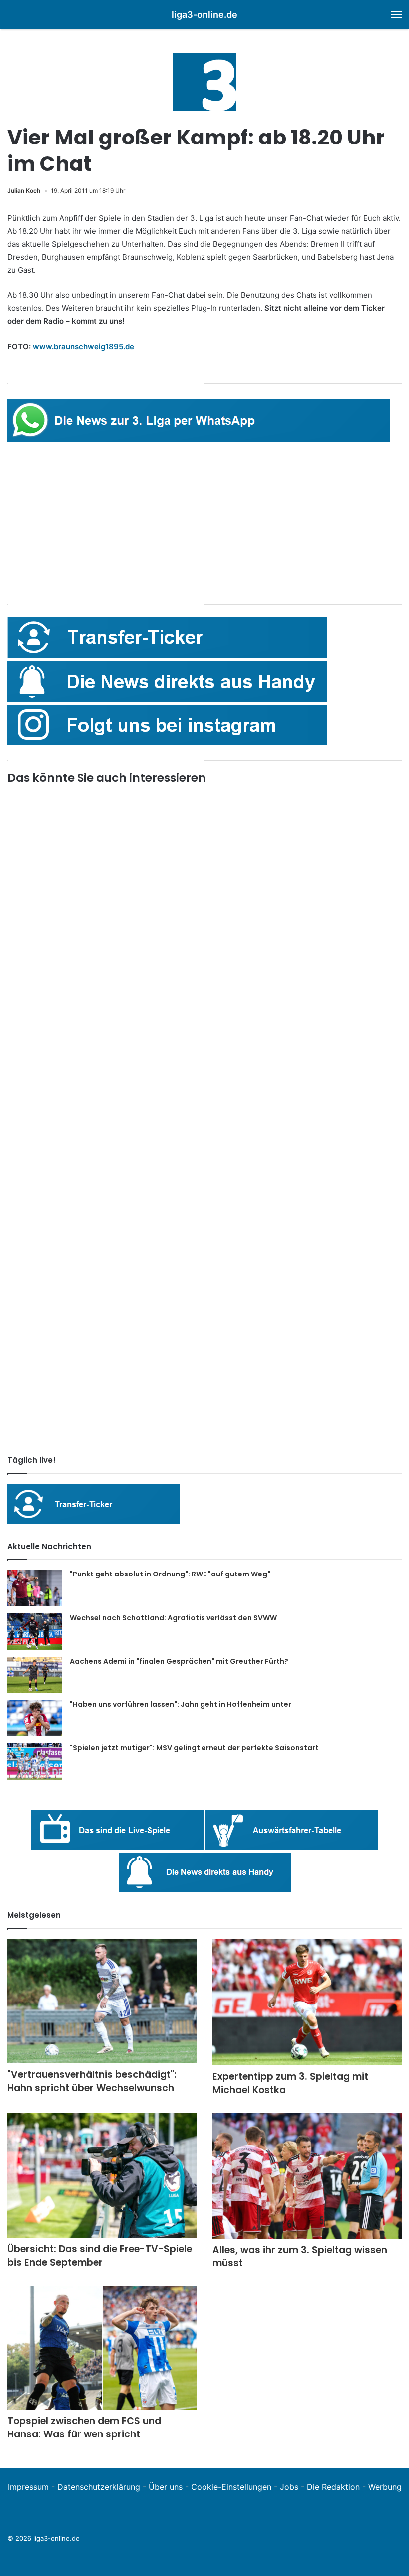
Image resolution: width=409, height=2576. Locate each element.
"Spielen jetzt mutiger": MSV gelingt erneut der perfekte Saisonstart (194, 1748)
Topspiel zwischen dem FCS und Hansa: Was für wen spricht (84, 2428)
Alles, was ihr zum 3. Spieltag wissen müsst (300, 2257)
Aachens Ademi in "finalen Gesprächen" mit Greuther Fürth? (179, 1661)
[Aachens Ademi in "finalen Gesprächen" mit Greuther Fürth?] (35, 1675)
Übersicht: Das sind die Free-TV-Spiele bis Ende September (100, 2256)
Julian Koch (24, 191)
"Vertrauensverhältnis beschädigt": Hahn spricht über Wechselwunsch (92, 2081)
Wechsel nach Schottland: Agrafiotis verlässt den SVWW (173, 1618)
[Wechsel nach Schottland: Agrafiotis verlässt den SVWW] (35, 1632)
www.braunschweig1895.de (84, 347)
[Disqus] (204, 1308)
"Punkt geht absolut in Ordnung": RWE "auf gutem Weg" (170, 1574)
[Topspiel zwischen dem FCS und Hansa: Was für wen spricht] (102, 2348)
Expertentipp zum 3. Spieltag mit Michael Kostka (290, 2083)
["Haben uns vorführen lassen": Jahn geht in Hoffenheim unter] (35, 1718)
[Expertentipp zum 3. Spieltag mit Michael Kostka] (307, 2002)
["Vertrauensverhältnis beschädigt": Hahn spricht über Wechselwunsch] (102, 2001)
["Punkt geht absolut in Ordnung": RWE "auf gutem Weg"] (35, 1588)
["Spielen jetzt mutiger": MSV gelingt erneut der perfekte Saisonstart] (35, 1762)
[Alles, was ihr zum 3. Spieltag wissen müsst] (307, 2176)
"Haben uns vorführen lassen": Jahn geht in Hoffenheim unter (181, 1704)
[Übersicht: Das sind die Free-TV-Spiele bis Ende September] (102, 2176)
